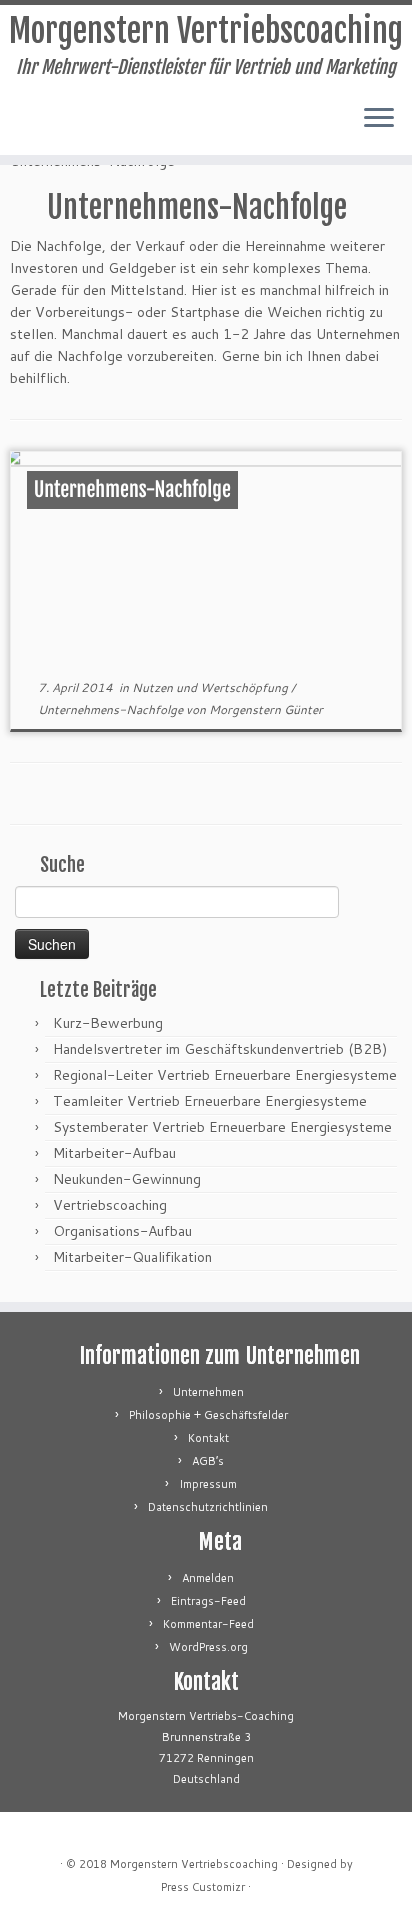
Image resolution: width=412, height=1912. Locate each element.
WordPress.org (208, 1647)
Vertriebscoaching (110, 1205)
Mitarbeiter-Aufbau (114, 1153)
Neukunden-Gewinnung (127, 1179)
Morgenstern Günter (266, 709)
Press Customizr (203, 1887)
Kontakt (208, 1438)
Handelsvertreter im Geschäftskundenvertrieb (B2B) (220, 1049)
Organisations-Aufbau (122, 1231)
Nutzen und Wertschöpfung (211, 687)
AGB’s (208, 1461)
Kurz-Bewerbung (108, 1023)
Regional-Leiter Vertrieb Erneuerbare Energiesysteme (225, 1075)
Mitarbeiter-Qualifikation (132, 1257)
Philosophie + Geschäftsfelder (208, 1415)
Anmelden (208, 1578)
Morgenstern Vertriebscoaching (206, 31)
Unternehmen (208, 1392)
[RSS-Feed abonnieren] (21, 125)
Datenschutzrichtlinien (208, 1507)
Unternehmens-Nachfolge (132, 489)
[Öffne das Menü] (379, 119)
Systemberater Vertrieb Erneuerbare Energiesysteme (222, 1127)
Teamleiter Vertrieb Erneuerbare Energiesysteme (210, 1101)
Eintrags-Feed (208, 1601)
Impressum (208, 1484)
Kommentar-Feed (208, 1624)
